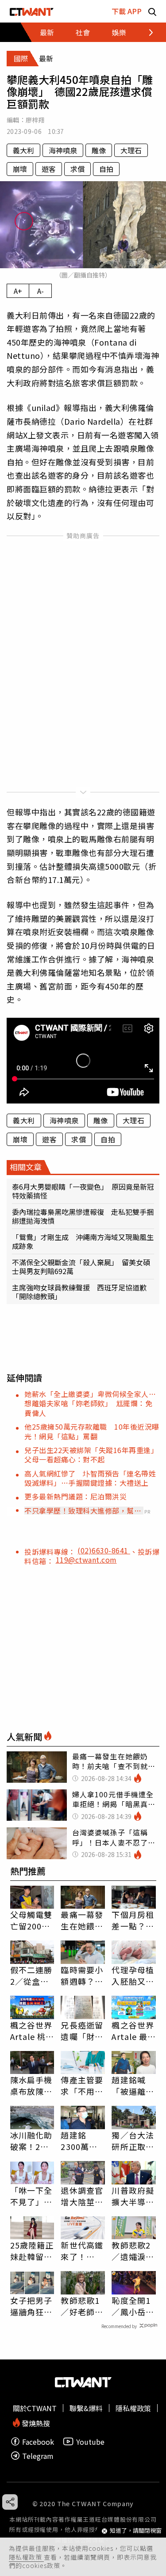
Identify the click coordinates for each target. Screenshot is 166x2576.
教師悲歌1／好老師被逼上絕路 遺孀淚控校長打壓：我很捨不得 (82, 2306)
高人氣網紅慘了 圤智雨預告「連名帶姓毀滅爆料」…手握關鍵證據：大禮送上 (90, 1478)
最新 (47, 32)
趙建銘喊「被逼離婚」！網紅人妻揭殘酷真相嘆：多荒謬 (133, 2085)
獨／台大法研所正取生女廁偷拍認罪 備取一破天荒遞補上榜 (133, 2141)
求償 (77, 169)
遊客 (49, 169)
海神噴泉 (63, 150)
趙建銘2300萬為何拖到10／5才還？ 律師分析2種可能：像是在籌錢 (83, 2141)
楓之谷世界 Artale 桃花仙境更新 (32, 2031)
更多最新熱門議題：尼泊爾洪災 (75, 1496)
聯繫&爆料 (86, 2408)
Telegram (38, 2456)
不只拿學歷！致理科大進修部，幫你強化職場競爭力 (83, 1511)
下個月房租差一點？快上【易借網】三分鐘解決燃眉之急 (133, 1920)
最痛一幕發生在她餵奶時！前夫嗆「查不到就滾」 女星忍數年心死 (82, 1920)
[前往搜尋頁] (152, 11)
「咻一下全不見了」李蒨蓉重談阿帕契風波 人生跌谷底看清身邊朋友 (31, 2196)
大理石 (131, 150)
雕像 (99, 150)
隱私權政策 (26, 2557)
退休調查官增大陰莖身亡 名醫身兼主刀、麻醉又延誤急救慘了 (82, 2196)
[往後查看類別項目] (146, 32)
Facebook (38, 2441)
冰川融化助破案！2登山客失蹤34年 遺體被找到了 (32, 2141)
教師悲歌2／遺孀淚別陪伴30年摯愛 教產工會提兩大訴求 (133, 2251)
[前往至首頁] (32, 11)
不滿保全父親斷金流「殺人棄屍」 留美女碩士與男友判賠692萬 (81, 1267)
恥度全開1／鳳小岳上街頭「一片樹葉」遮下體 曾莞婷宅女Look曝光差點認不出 (133, 2306)
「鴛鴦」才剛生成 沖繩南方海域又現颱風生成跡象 (83, 1241)
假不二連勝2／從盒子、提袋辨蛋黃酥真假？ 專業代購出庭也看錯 (31, 1975)
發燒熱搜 (35, 2422)
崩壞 (20, 169)
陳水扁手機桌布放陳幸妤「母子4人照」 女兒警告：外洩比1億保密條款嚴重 (31, 2085)
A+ (18, 291)
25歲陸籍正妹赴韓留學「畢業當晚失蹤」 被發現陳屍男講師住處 (32, 2251)
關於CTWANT (35, 2408)
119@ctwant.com (86, 1560)
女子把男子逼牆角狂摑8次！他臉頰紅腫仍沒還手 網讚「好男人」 (31, 2306)
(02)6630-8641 (104, 1550)
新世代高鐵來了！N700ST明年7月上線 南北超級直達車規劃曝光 (83, 2251)
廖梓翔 (35, 120)
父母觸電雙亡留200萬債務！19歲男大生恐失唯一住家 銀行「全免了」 (32, 1920)
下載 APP (127, 11)
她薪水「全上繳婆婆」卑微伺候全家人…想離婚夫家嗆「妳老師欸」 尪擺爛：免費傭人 (90, 1403)
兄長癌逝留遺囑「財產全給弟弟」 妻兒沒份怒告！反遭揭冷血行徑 (83, 2031)
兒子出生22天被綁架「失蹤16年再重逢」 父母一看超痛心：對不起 (93, 1455)
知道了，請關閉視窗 (136, 2531)
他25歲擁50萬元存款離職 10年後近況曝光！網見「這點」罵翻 (92, 1431)
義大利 (23, 150)
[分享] (10, 2502)
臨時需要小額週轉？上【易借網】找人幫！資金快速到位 (82, 1975)
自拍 (106, 169)
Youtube (90, 2441)
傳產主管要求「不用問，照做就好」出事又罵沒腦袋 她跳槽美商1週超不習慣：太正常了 (82, 2085)
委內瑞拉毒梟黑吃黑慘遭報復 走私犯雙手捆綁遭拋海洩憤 (83, 1216)
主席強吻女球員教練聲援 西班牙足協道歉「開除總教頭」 (79, 1292)
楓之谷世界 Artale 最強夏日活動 (134, 2031)
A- (41, 291)
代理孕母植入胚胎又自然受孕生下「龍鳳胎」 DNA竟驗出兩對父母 (134, 1975)
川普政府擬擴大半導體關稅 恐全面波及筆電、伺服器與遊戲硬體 (133, 2196)
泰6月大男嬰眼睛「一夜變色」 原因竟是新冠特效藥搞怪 (83, 1191)
